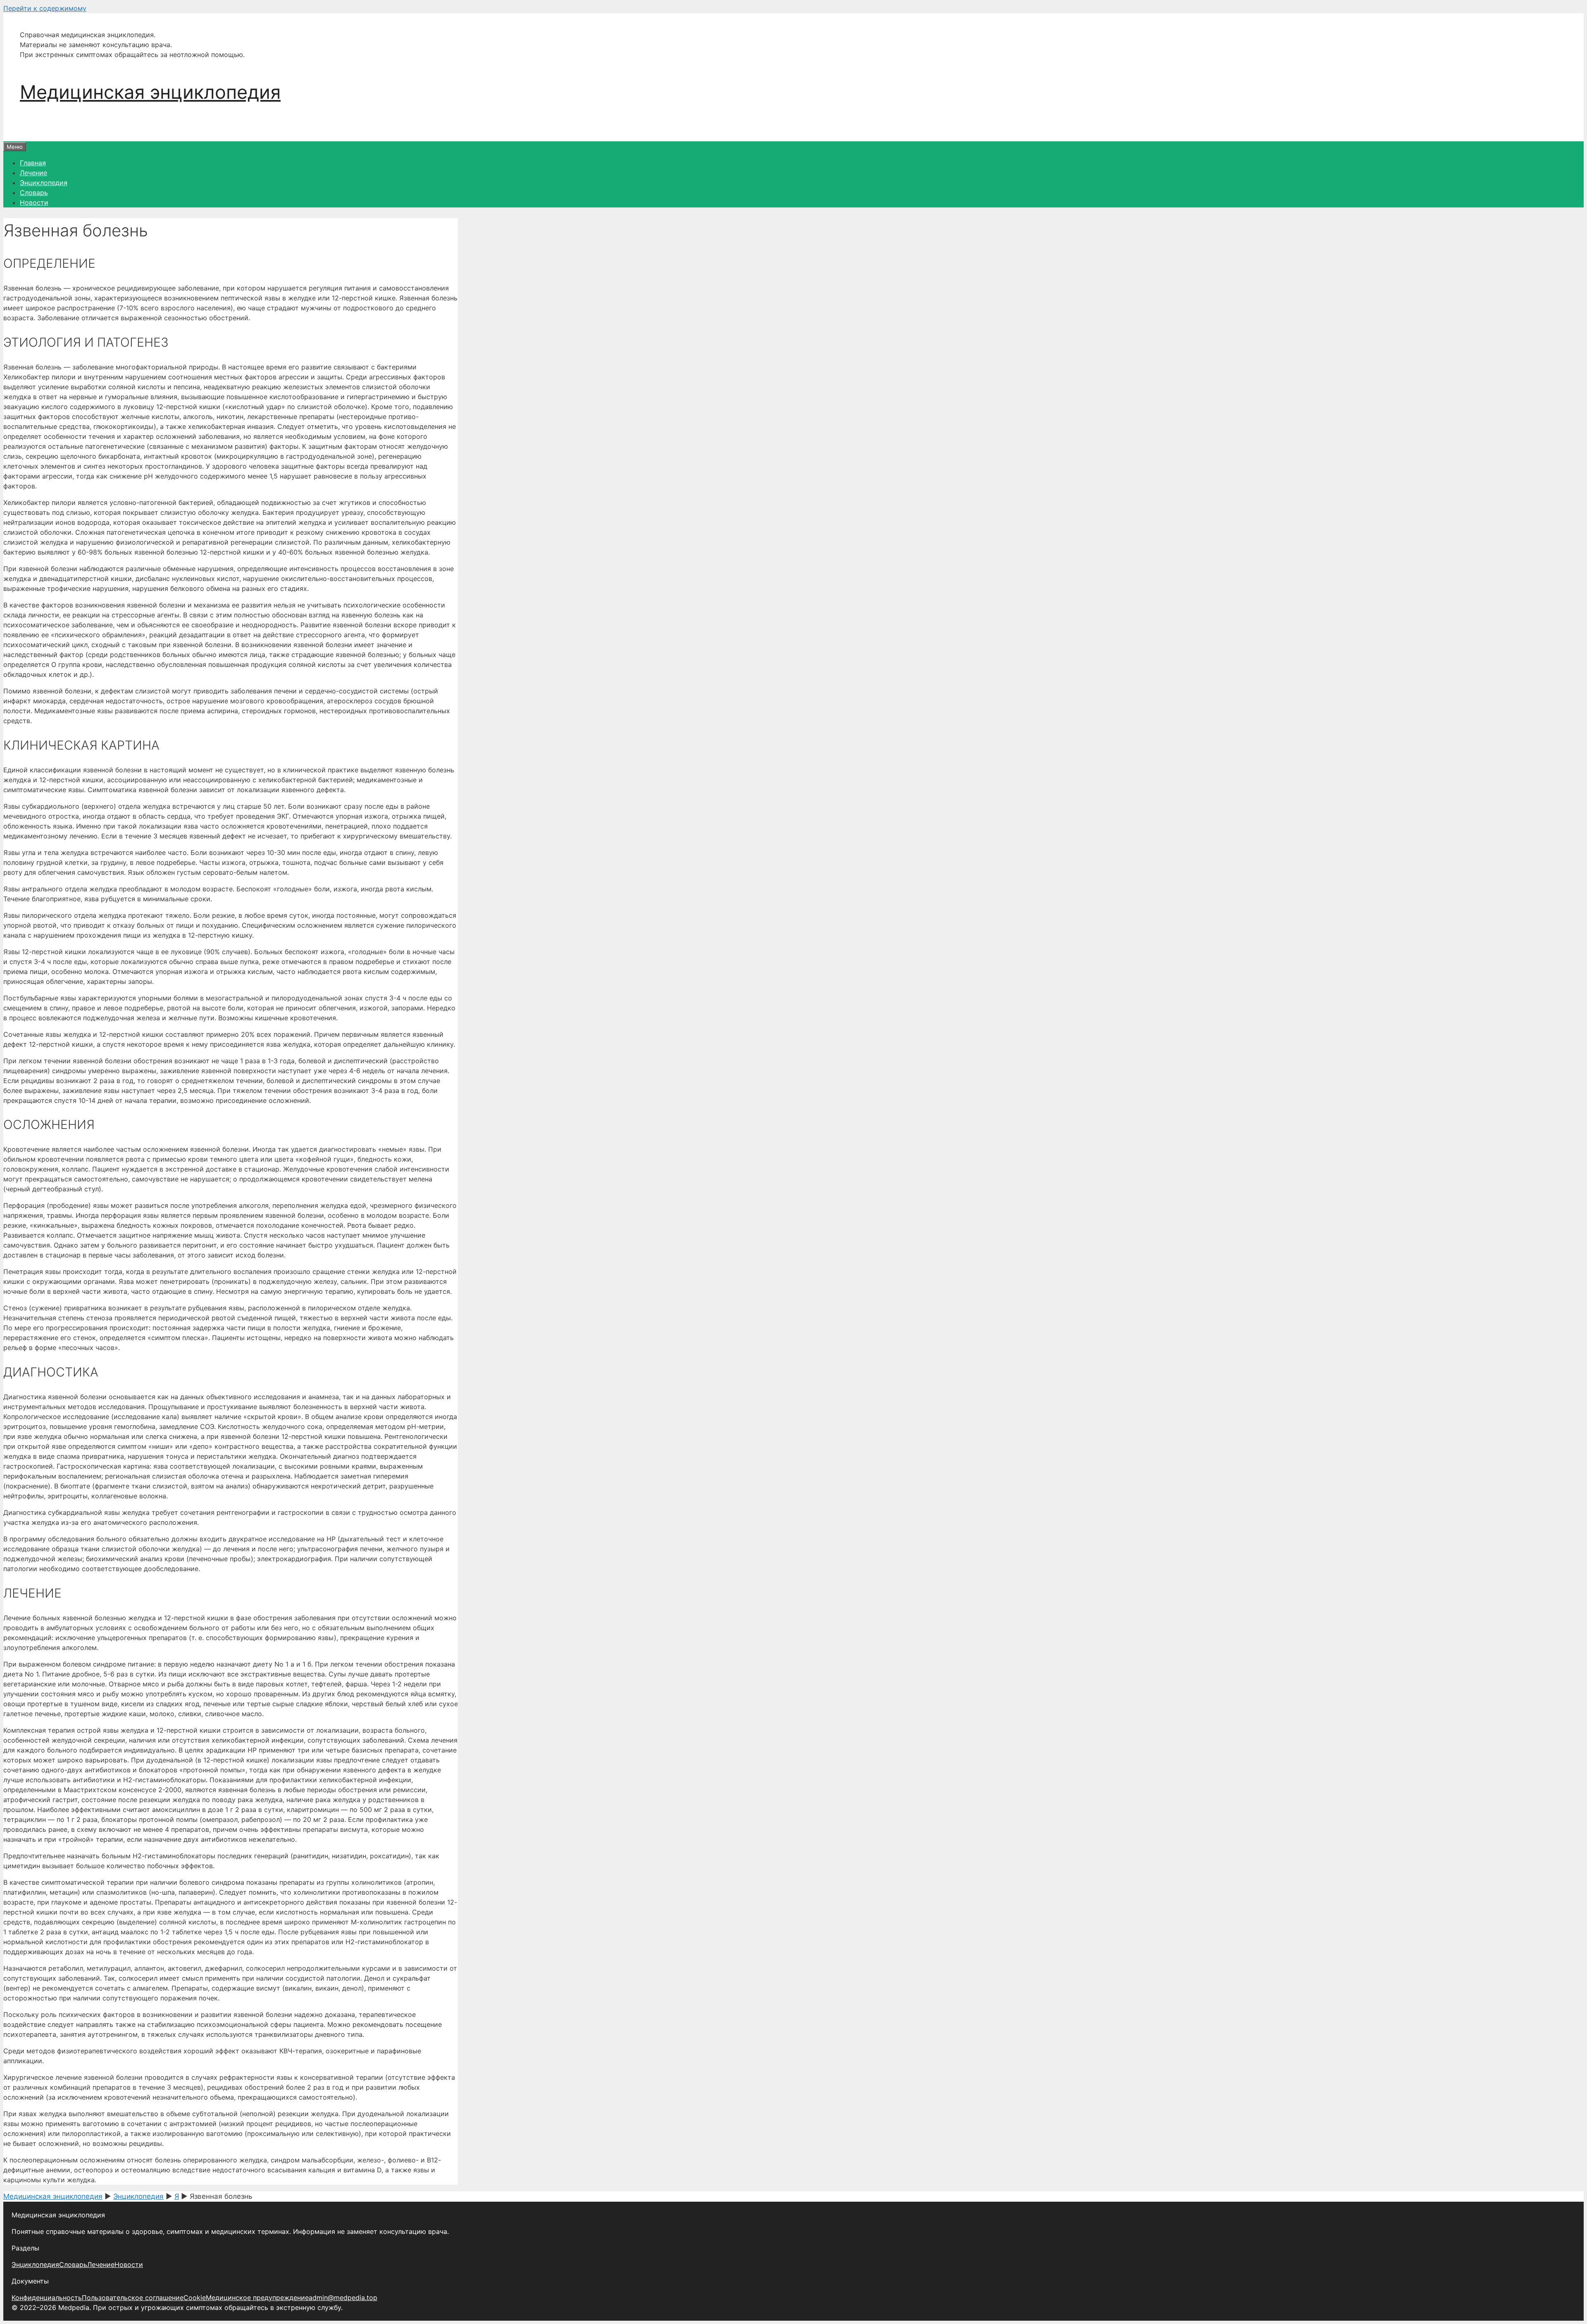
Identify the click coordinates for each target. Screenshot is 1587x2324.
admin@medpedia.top (343, 2298)
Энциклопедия (44, 183)
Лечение (33, 173)
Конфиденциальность (47, 2298)
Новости (34, 202)
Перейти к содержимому (45, 8)
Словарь (34, 193)
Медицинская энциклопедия (150, 92)
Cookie (195, 2298)
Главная (33, 163)
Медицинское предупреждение (257, 2298)
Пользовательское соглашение (133, 2298)
